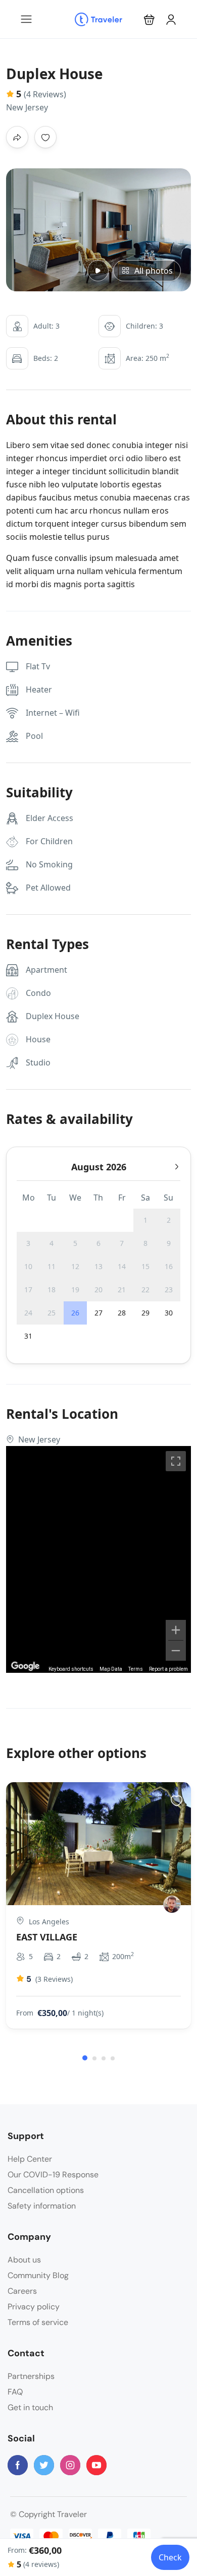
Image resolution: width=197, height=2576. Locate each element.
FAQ (15, 2392)
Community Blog (38, 2275)
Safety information (42, 2206)
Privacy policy (34, 2307)
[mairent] (172, 1904)
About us (24, 2260)
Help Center (30, 2159)
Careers (22, 2291)
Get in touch (30, 2407)
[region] (98, 1559)
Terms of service (38, 2322)
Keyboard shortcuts (71, 1669)
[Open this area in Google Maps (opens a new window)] (25, 1666)
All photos (154, 271)
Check (170, 2557)
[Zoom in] (176, 1630)
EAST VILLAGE (47, 1937)
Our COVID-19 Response (53, 2175)
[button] (149, 19)
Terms (136, 1669)
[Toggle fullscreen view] (176, 1461)
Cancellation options (46, 2190)
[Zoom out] (176, 1651)
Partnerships (31, 2376)
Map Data (111, 1669)
